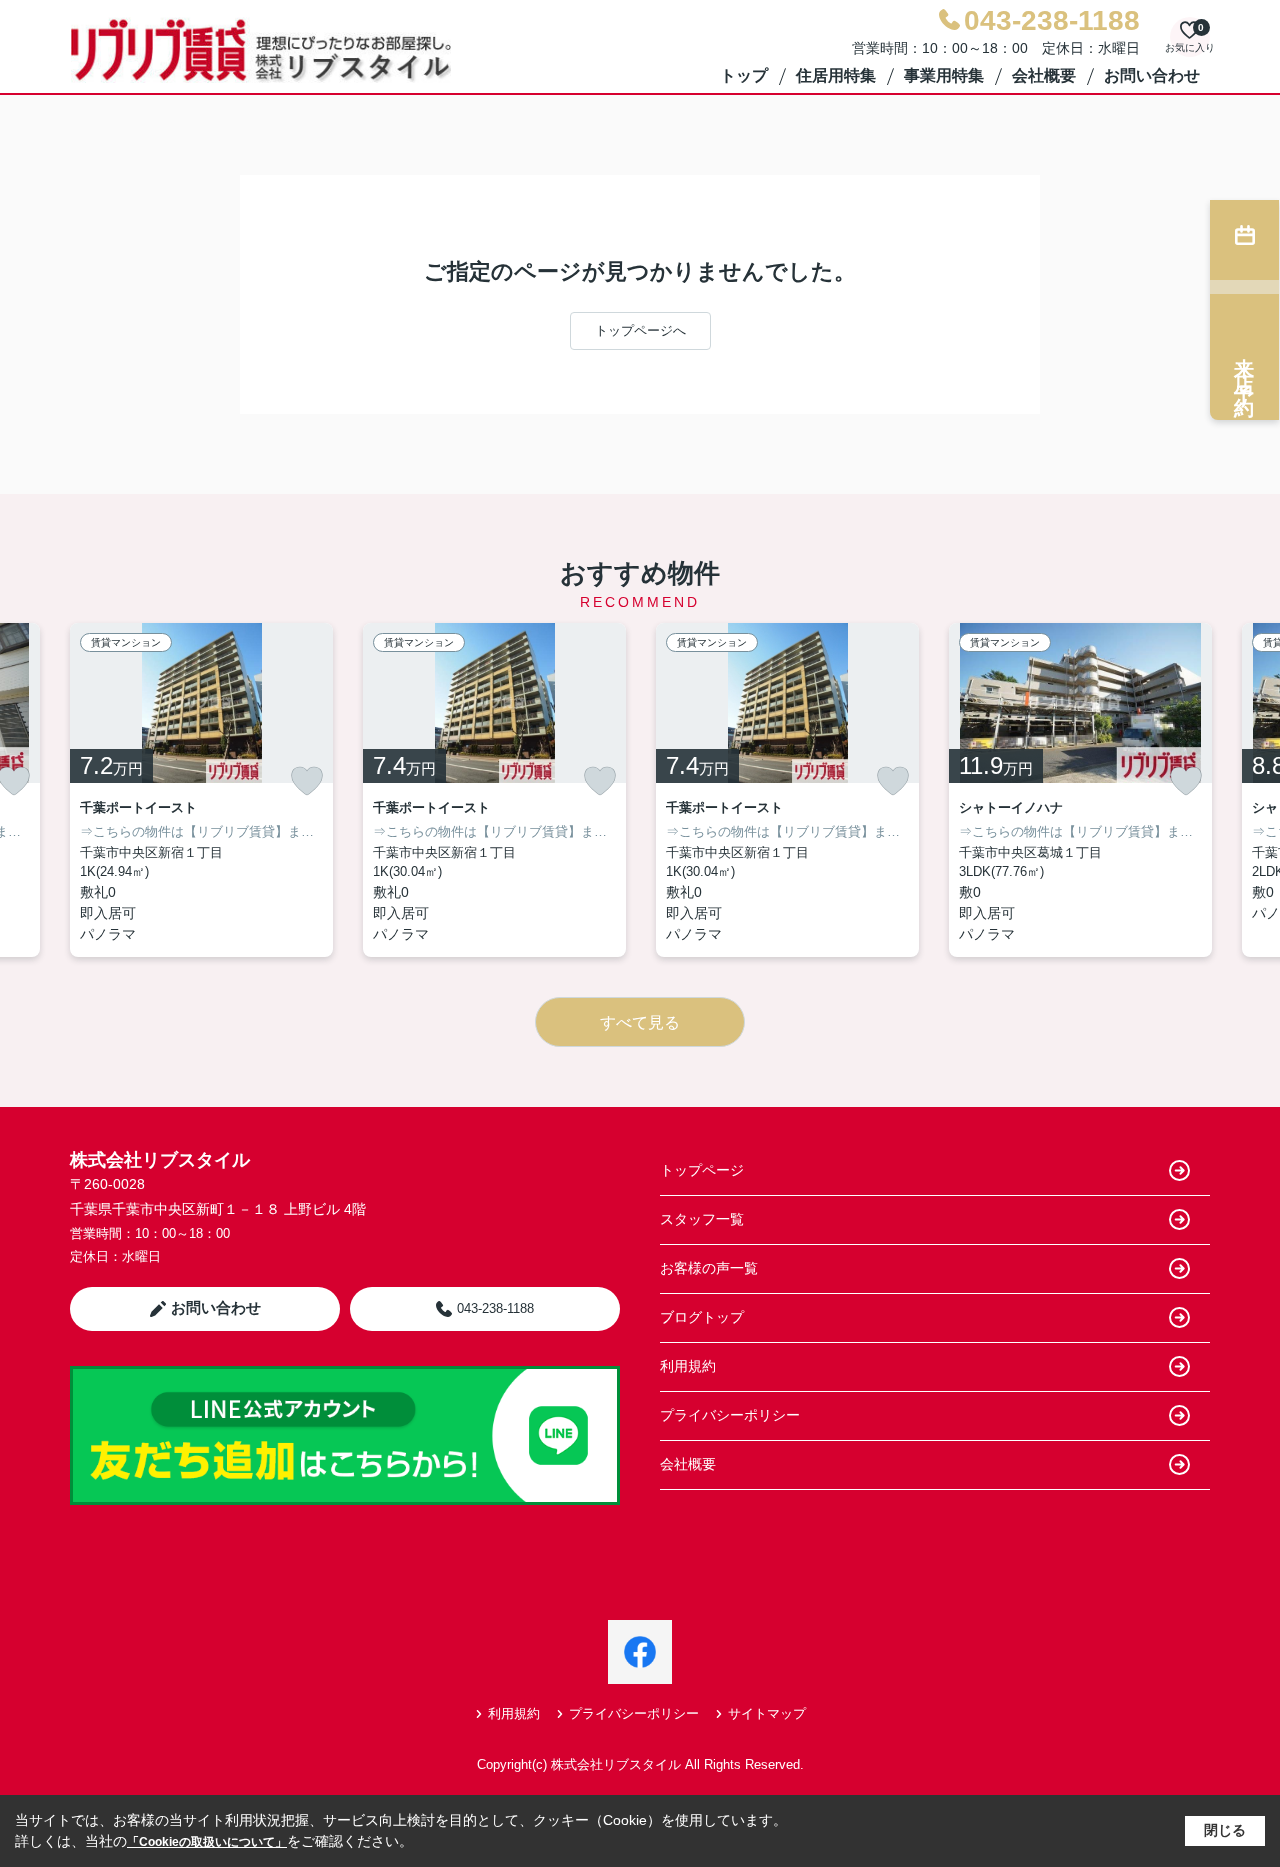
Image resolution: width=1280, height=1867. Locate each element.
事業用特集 (944, 75)
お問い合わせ (1152, 75)
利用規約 (688, 1366)
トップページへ (640, 330)
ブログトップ (702, 1317)
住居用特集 (836, 75)
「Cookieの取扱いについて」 (207, 1842)
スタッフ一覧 (702, 1219)
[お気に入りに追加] (307, 781)
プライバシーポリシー (730, 1415)
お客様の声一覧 (709, 1268)
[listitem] (201, 790)
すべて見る (640, 1022)
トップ (744, 75)
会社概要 (1044, 75)
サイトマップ (767, 1713)
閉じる (1225, 1830)
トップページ (702, 1170)
